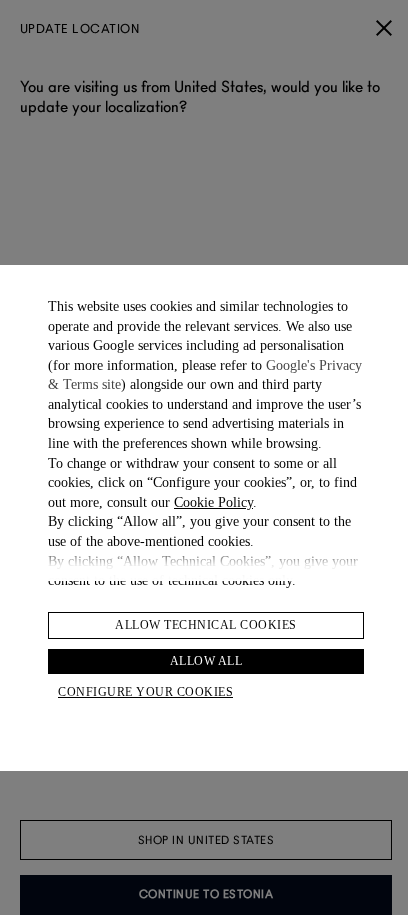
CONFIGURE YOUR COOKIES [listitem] (145, 692)
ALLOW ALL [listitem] (206, 661)
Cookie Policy (213, 502)
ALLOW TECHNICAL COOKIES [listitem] (206, 625)
